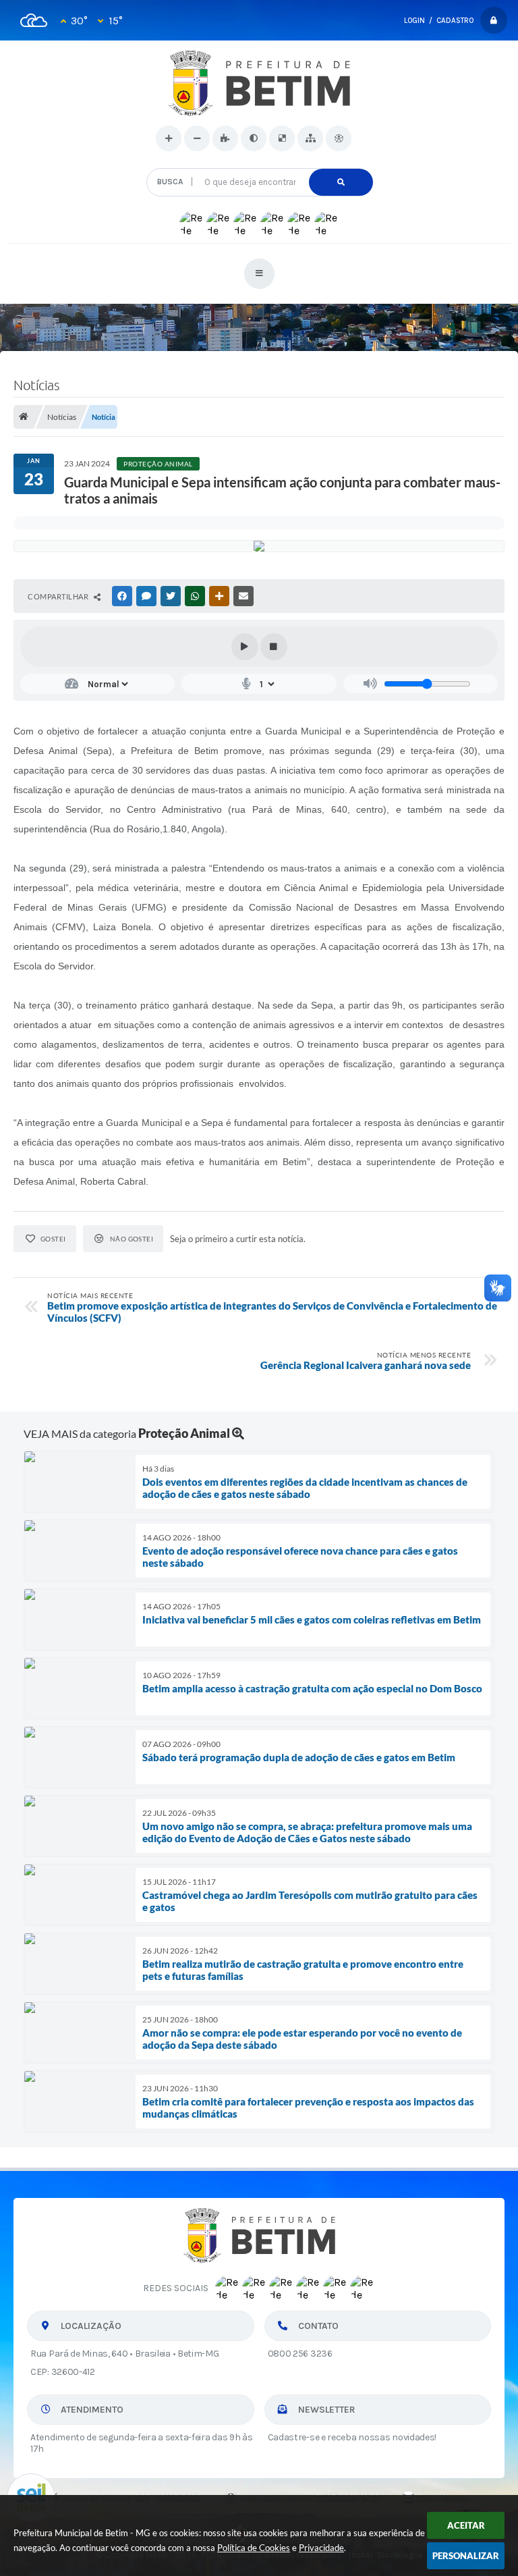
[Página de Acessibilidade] (339, 138)
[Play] (245, 647)
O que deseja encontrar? (259, 163)
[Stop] (274, 647)
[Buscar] (341, 182)
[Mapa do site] (310, 138)
